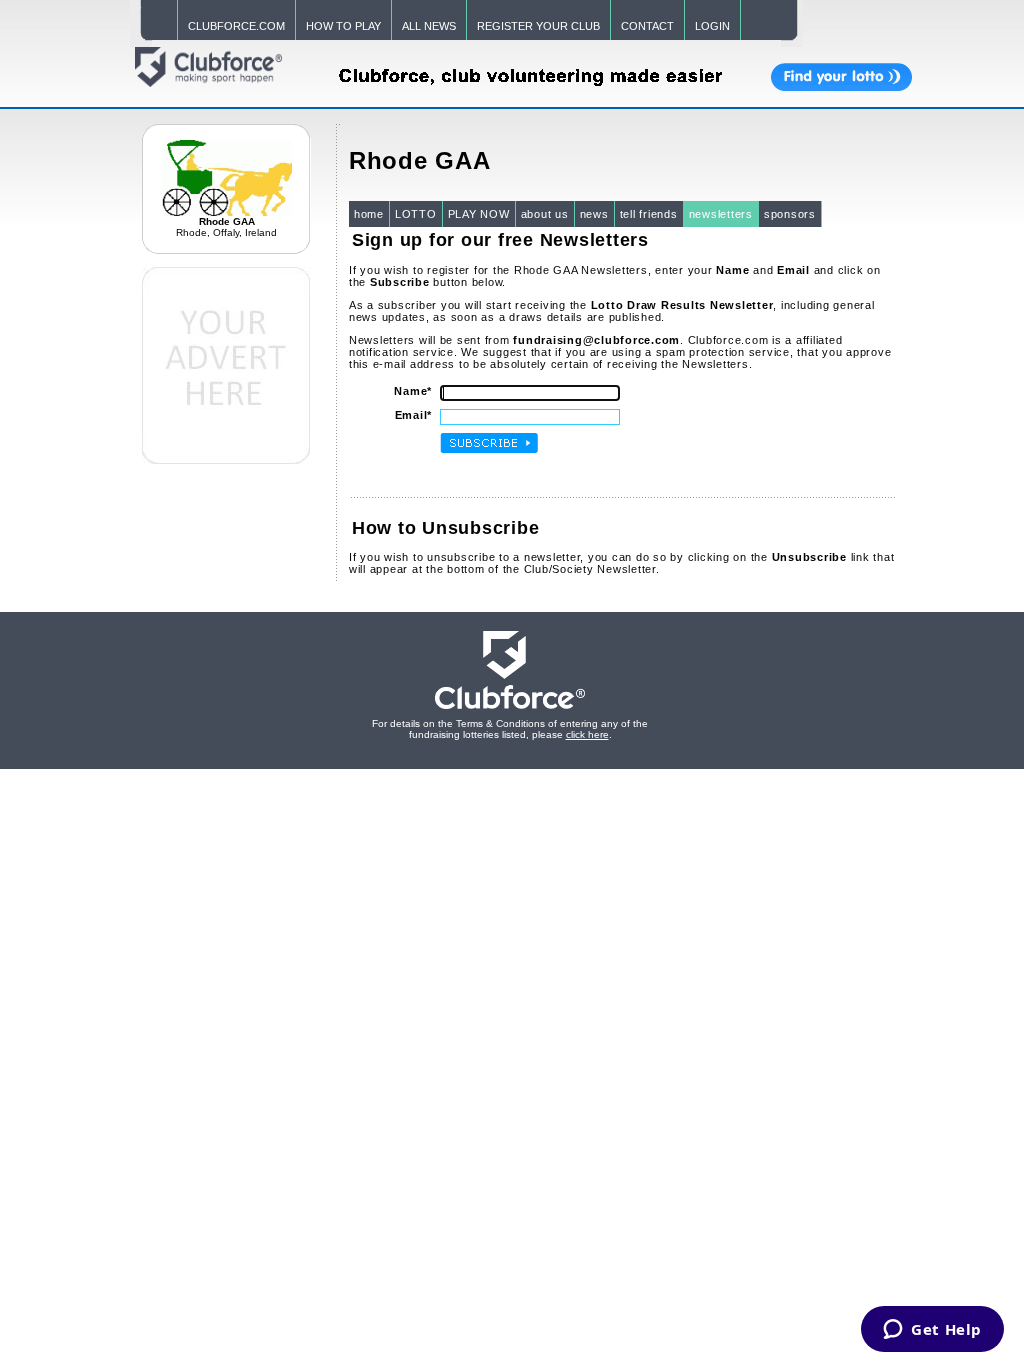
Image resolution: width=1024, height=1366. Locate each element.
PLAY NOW (479, 214)
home (369, 214)
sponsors (790, 214)
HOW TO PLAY (343, 26)
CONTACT (647, 26)
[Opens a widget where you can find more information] (932, 1331)
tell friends (649, 214)
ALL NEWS (429, 26)
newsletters (721, 214)
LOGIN (712, 26)
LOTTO (416, 214)
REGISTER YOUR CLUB (538, 26)
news (594, 214)
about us (545, 214)
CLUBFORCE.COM (236, 26)
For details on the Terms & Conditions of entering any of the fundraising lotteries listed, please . (510, 729)
